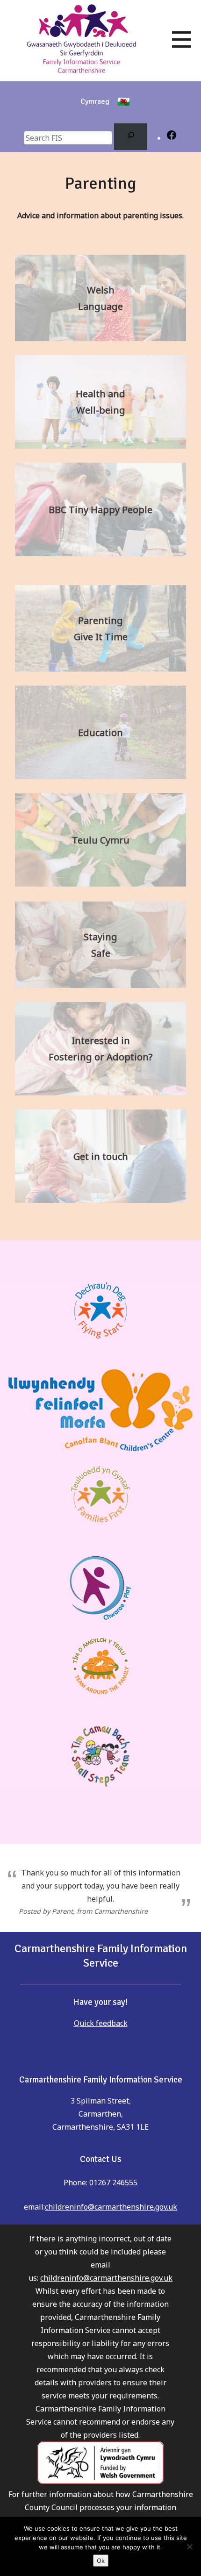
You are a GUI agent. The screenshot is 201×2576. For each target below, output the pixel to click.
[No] (189, 2547)
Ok (101, 2561)
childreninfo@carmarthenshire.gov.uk (111, 2207)
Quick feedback (101, 2023)
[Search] (131, 137)
